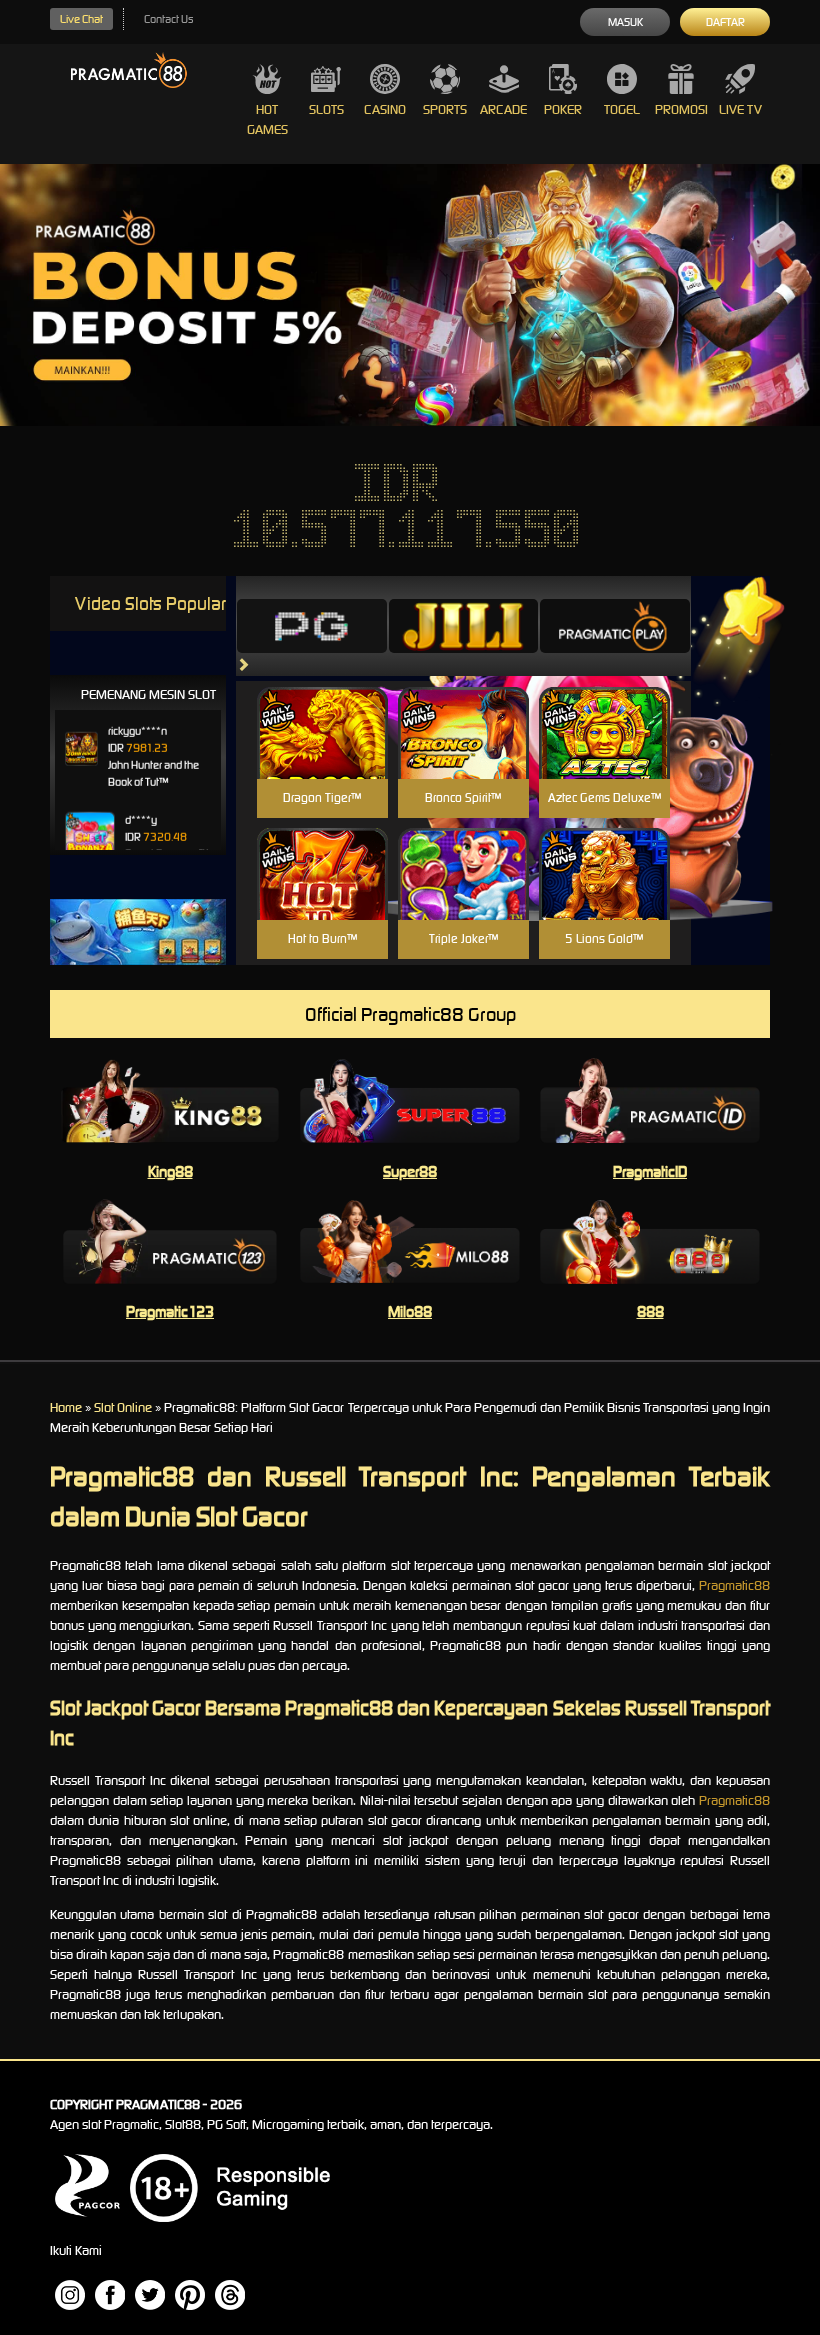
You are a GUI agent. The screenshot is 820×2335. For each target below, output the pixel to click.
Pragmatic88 (734, 1585)
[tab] (312, 626)
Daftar (725, 22)
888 (650, 1311)
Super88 (410, 1171)
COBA (322, 709)
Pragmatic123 (170, 1311)
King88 (170, 1171)
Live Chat (81, 19)
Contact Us (168, 19)
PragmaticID (650, 1171)
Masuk (625, 22)
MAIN (322, 754)
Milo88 (410, 1311)
